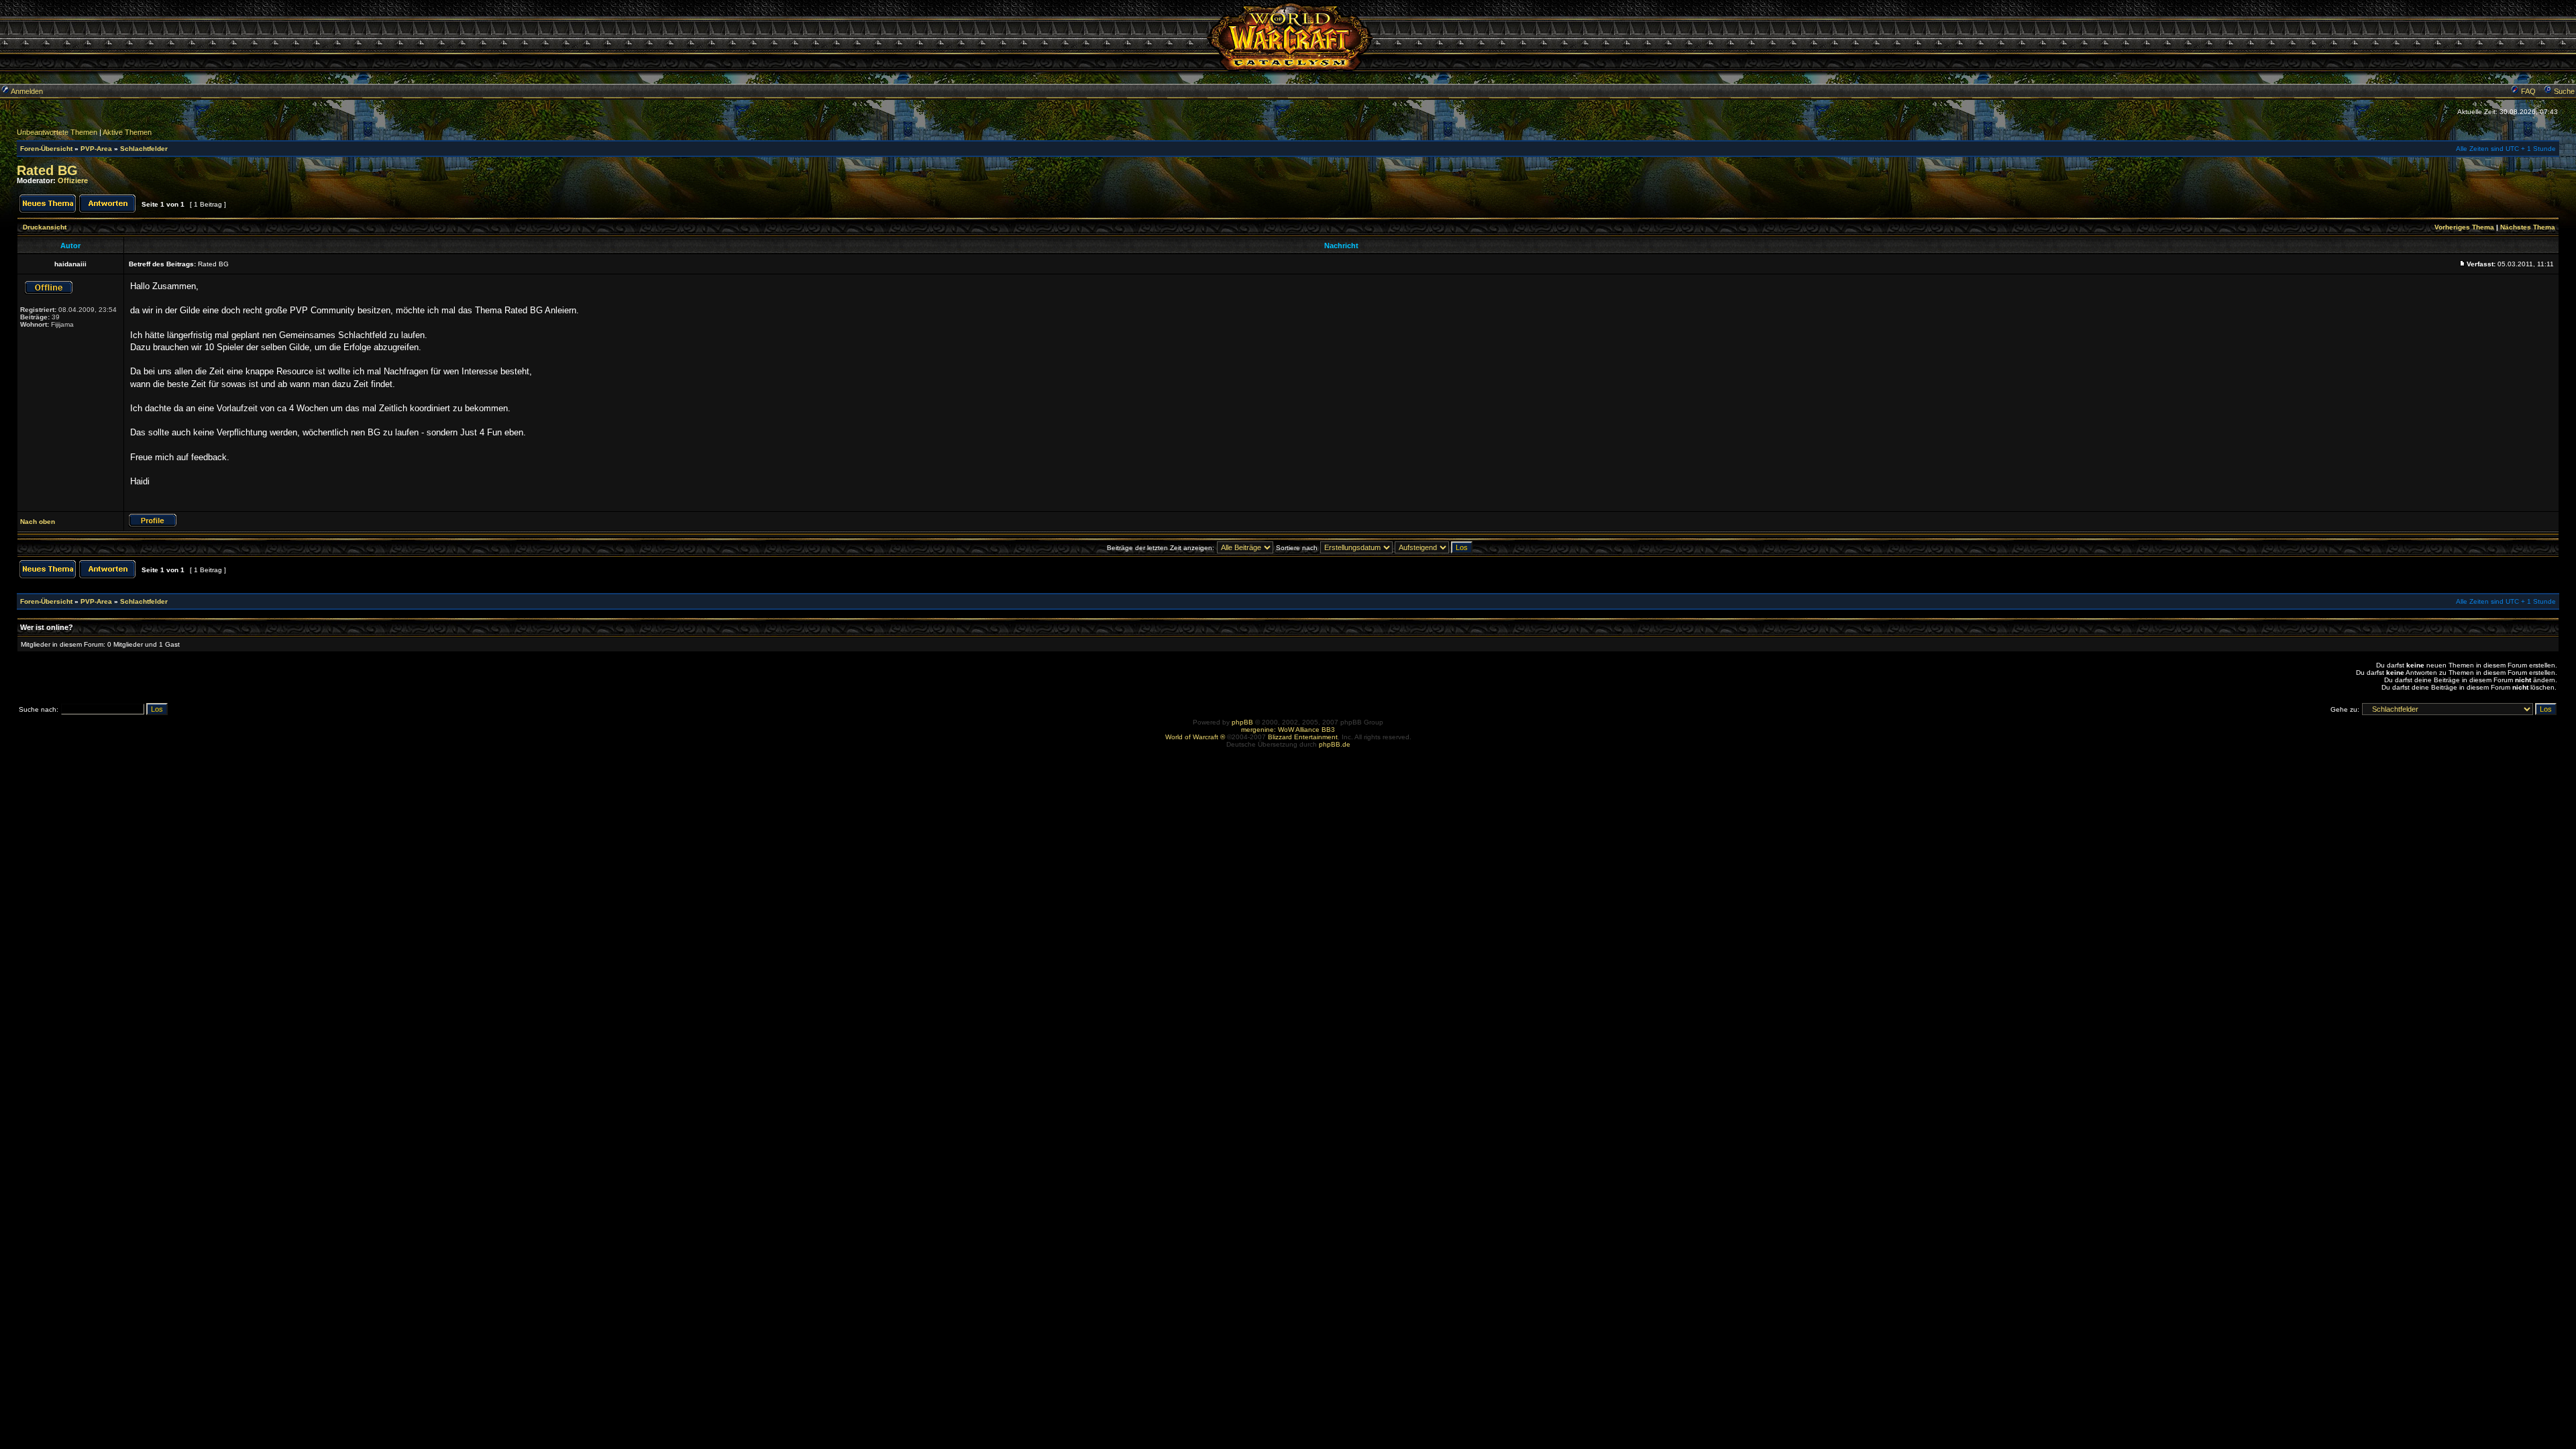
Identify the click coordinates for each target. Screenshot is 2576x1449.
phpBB (1242, 722)
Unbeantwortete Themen (57, 132)
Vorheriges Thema (2464, 227)
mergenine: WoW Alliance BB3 (1288, 730)
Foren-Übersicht (46, 149)
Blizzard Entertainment (1303, 737)
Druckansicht (45, 227)
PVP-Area (96, 149)
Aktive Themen (127, 132)
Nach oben (38, 522)
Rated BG (47, 170)
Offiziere (73, 180)
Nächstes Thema (2528, 227)
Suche (2563, 91)
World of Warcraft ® (1195, 737)
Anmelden (26, 91)
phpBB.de (1335, 744)
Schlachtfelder (144, 149)
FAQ (2527, 91)
